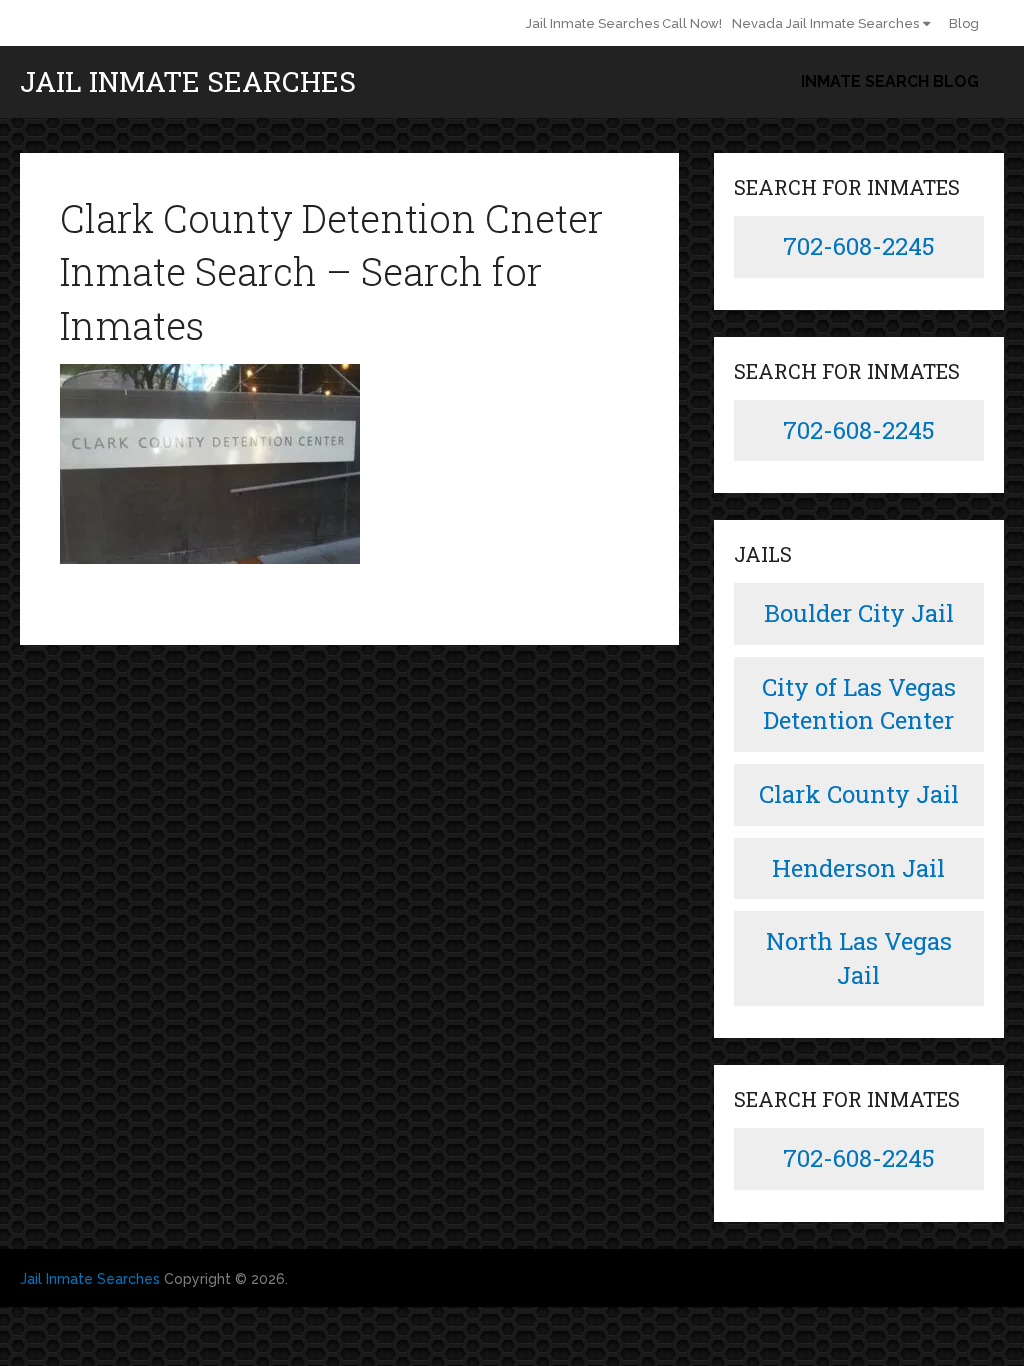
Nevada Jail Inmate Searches (825, 23)
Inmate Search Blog (890, 81)
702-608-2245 (859, 246)
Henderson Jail (858, 868)
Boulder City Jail (859, 613)
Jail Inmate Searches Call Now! (624, 23)
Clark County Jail (859, 794)
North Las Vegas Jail (859, 958)
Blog (964, 23)
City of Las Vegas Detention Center (859, 704)
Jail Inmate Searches (188, 82)
